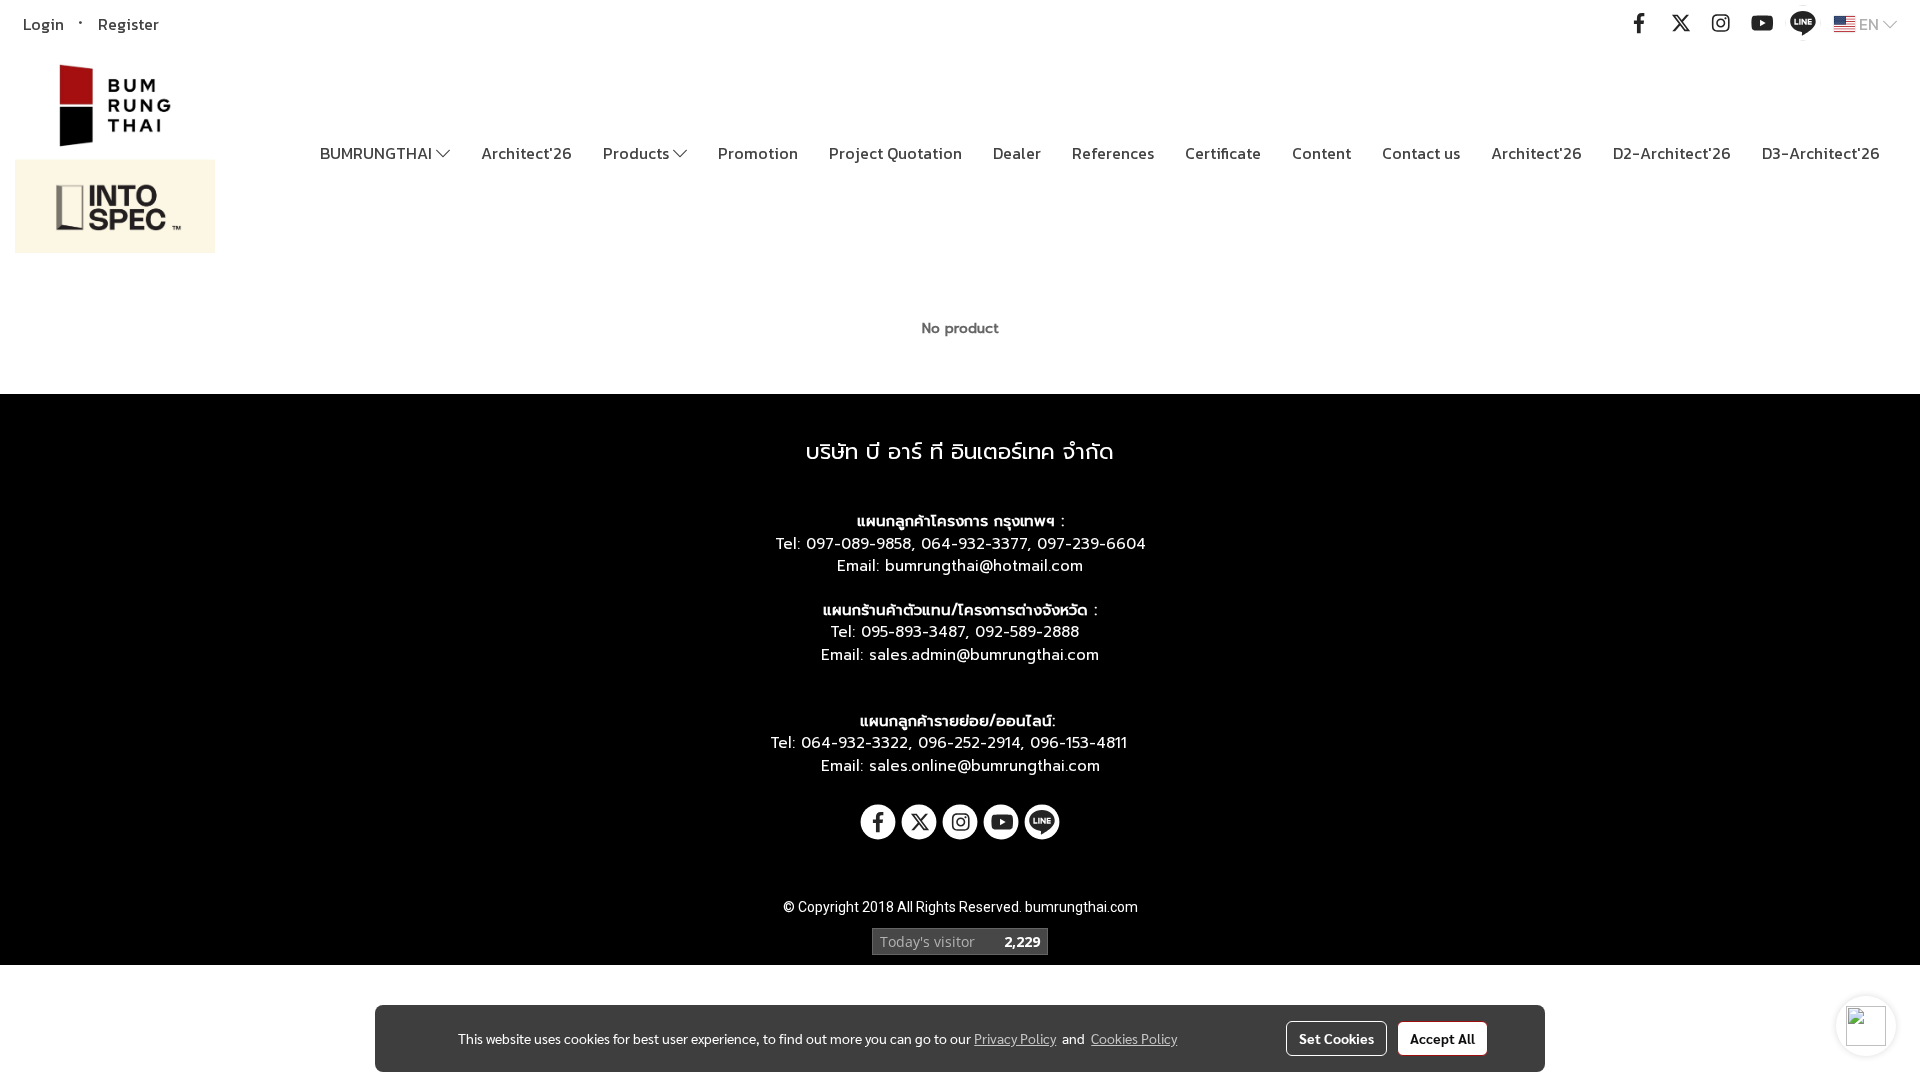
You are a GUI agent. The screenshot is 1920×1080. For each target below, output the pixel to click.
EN (1869, 24)
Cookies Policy (1134, 1038)
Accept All (1442, 1038)
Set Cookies (1336, 1038)
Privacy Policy (1015, 1038)
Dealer (1017, 153)
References (1113, 153)
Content (1321, 153)
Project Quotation (895, 153)
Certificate (1223, 153)
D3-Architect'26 (1821, 153)
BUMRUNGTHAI (378, 153)
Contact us (1421, 153)
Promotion (758, 153)
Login (43, 24)
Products (638, 153)
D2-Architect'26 (1672, 153)
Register (128, 24)
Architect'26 (526, 153)
